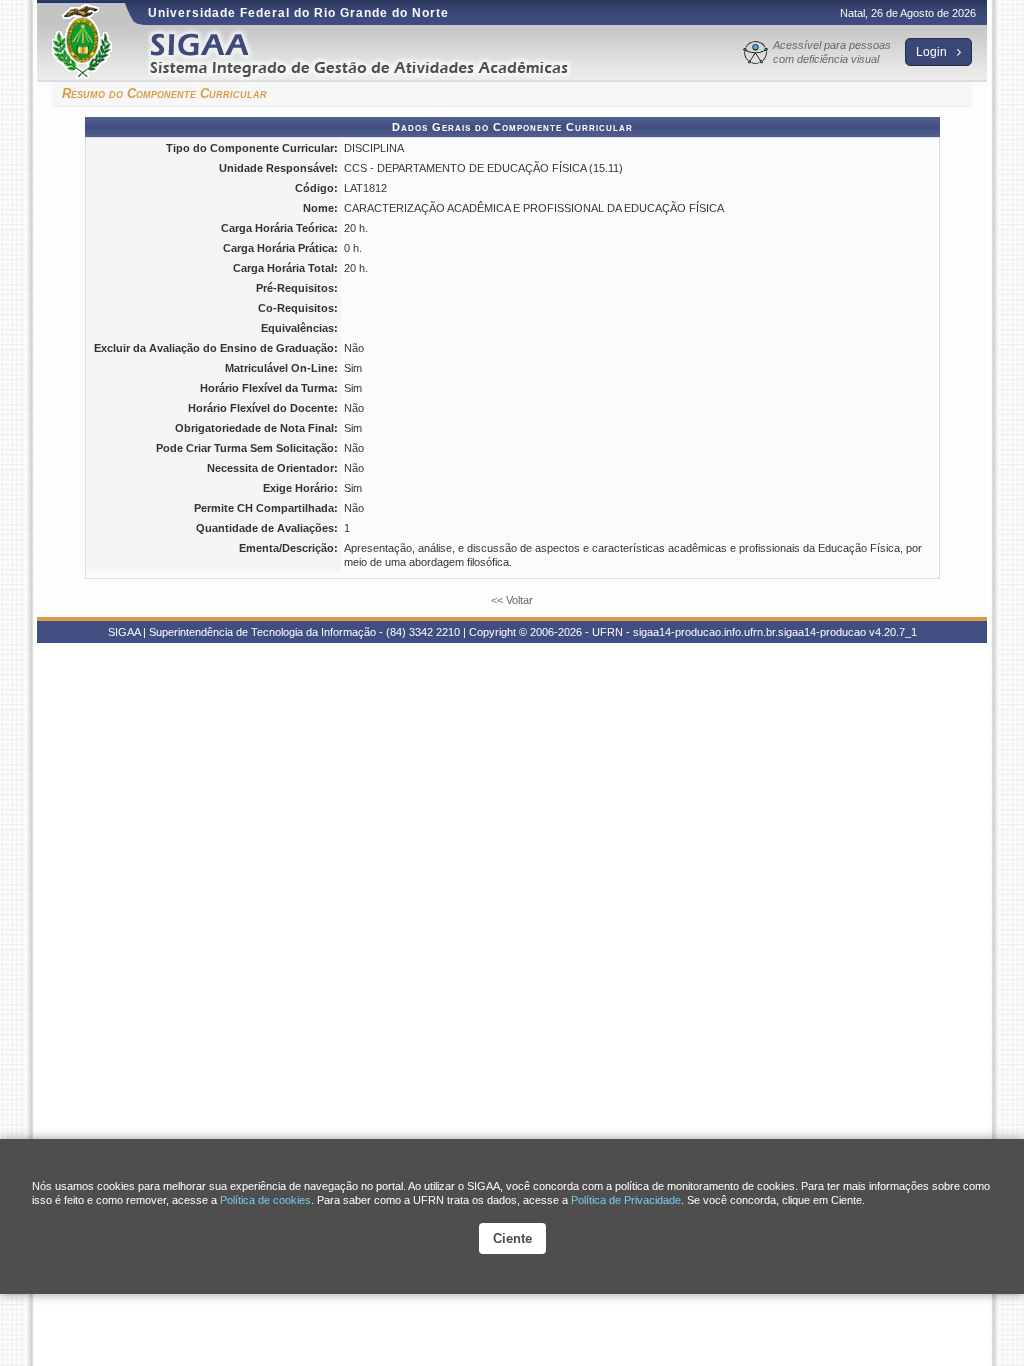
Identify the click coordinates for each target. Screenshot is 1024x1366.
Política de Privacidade (626, 1200)
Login (933, 52)
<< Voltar (512, 600)
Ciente (512, 1238)
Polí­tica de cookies (265, 1200)
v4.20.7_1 (893, 632)
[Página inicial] (373, 53)
